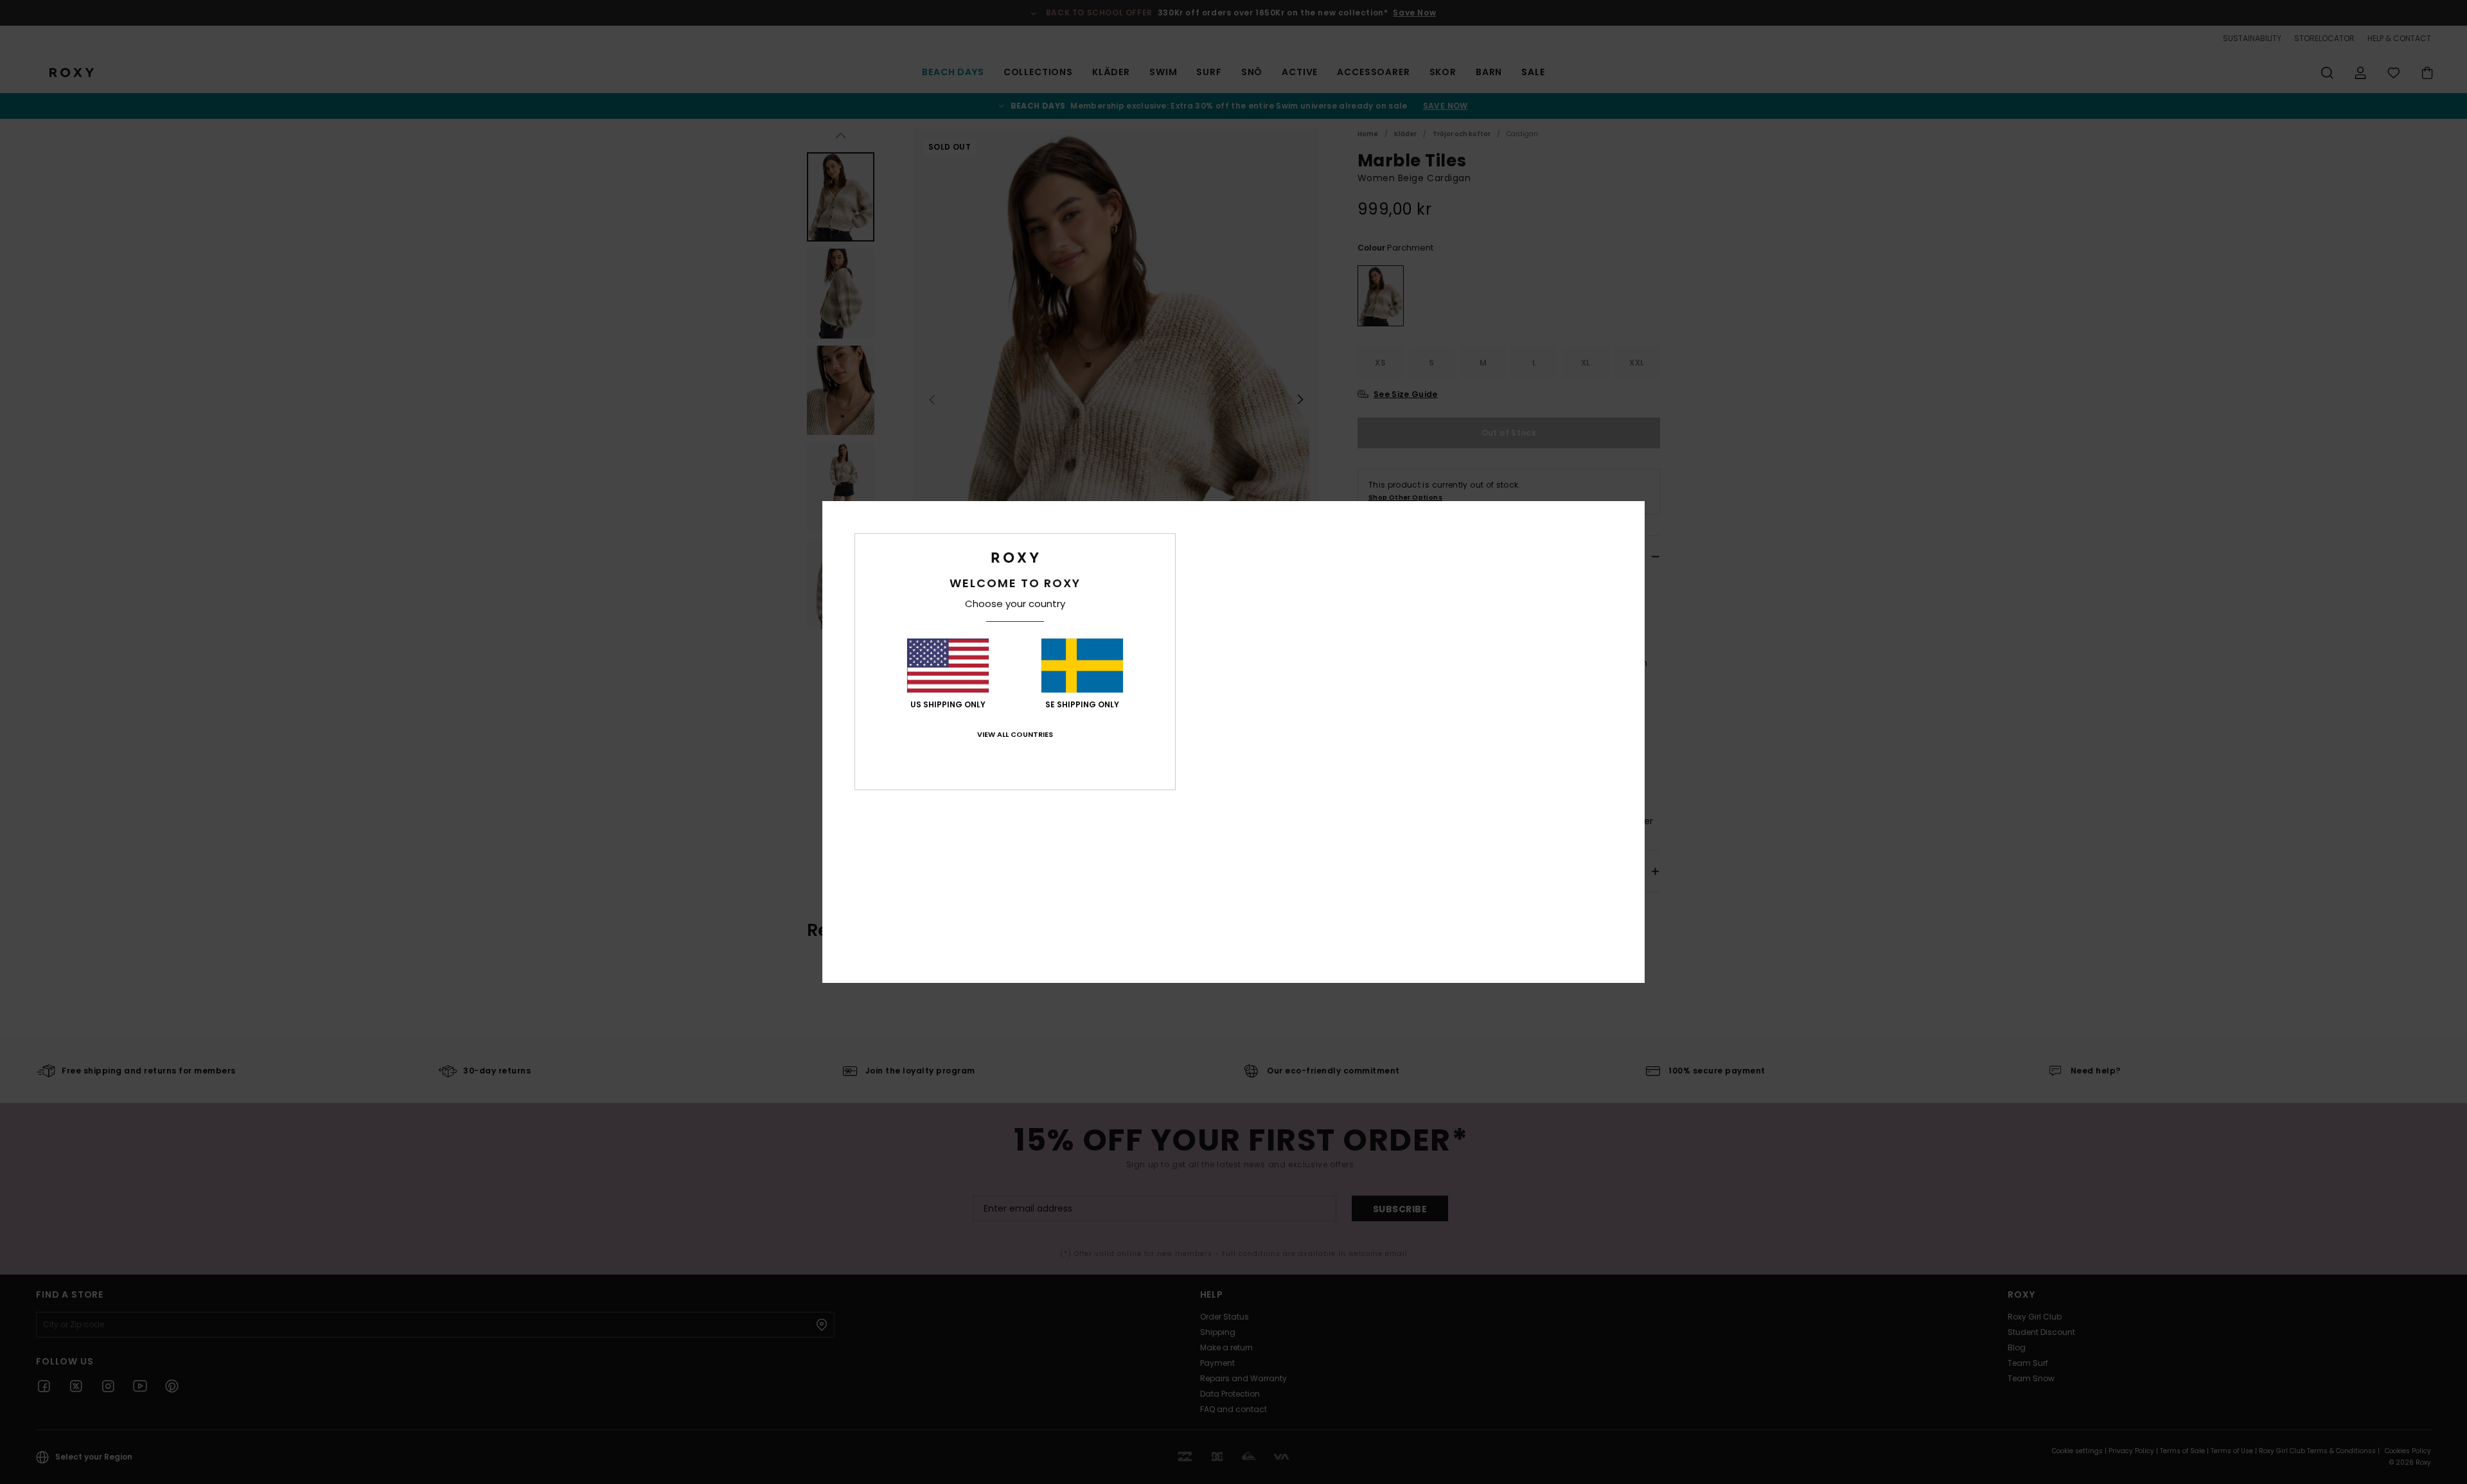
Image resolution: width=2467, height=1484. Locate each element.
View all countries (1015, 734)
